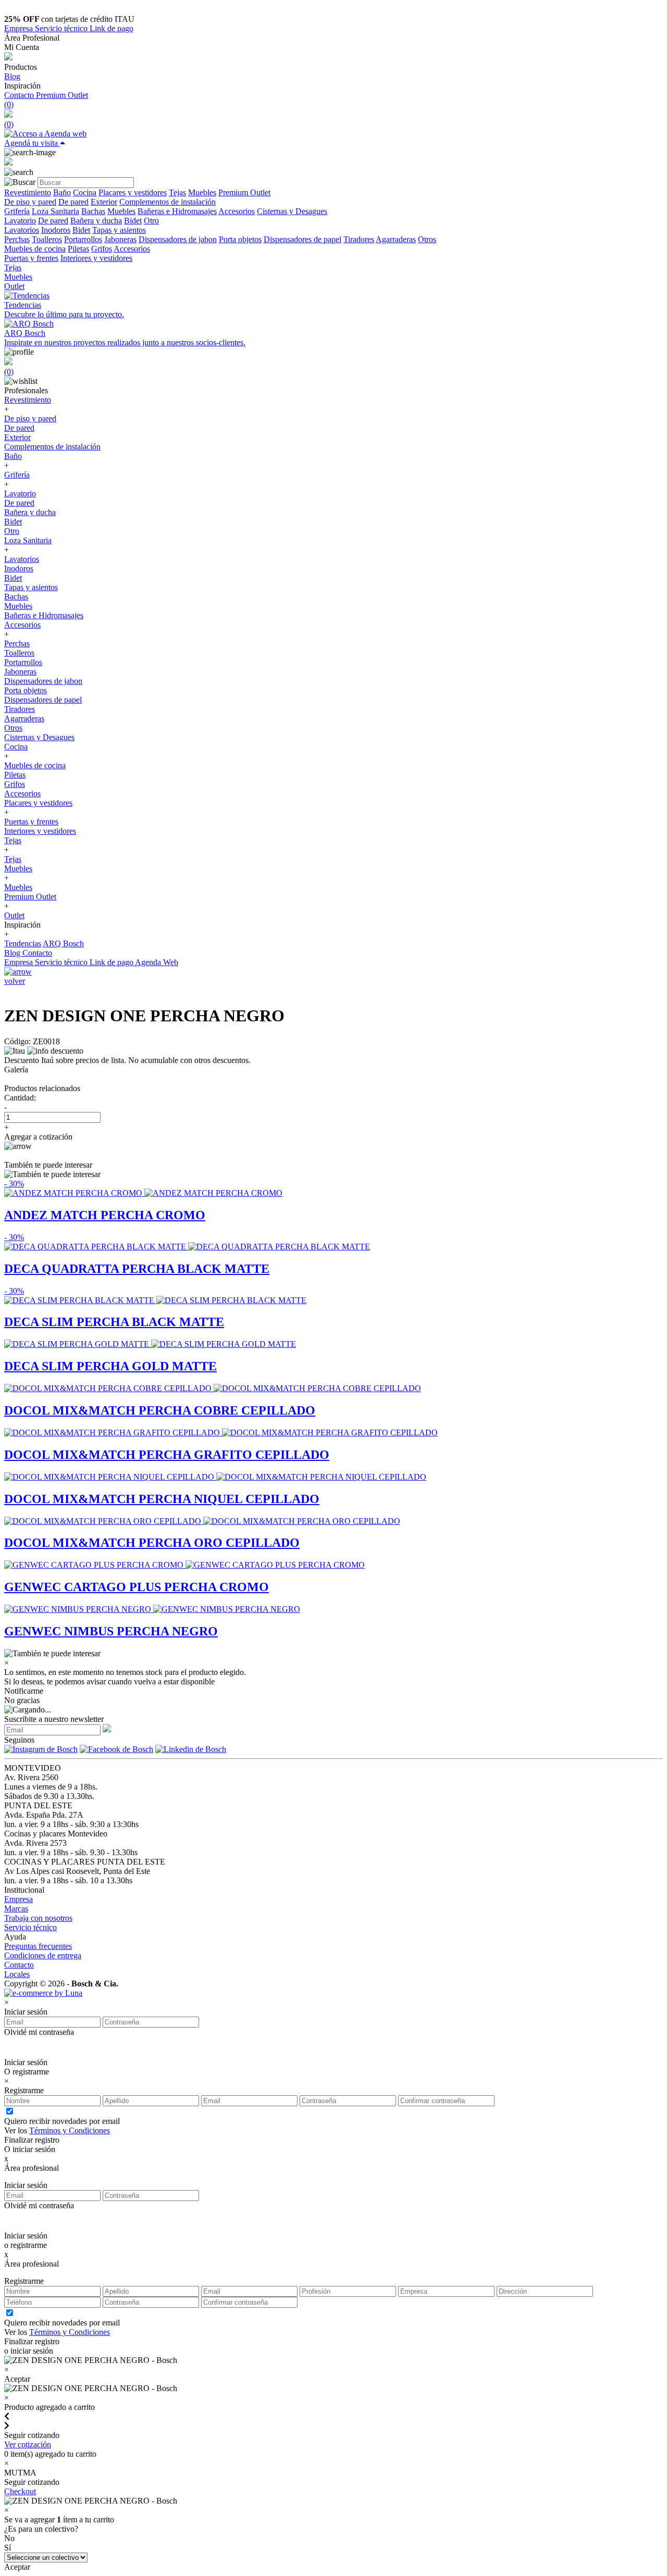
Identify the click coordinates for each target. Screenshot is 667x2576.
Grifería (17, 211)
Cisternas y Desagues (292, 211)
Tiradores (359, 239)
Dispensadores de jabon (178, 239)
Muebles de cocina (35, 249)
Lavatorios (22, 230)
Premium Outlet (62, 95)
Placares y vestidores (133, 192)
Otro (151, 221)
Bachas (93, 211)
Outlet (14, 286)
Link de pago (112, 28)
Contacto (20, 95)
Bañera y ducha (96, 221)
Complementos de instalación (168, 202)
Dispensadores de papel (302, 239)
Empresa (20, 28)
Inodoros (56, 230)
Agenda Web (157, 962)
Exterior (104, 202)
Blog (12, 76)
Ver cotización (28, 2444)
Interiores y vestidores (96, 258)
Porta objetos (240, 239)
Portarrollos (83, 239)
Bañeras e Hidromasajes (177, 211)
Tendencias (23, 943)
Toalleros (47, 239)
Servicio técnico (62, 28)
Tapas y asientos (119, 230)
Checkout (20, 2491)
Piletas (78, 249)
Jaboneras (120, 239)
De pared (73, 202)
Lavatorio (20, 221)
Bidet (133, 221)
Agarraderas (396, 239)
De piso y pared (30, 202)
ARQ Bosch (63, 943)
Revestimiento (28, 192)
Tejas (177, 192)
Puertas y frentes (31, 258)
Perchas (17, 239)
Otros (427, 239)
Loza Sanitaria (55, 211)
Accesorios (237, 211)
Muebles (202, 192)
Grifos (102, 249)
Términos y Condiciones (70, 2130)
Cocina (85, 192)
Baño (62, 192)
